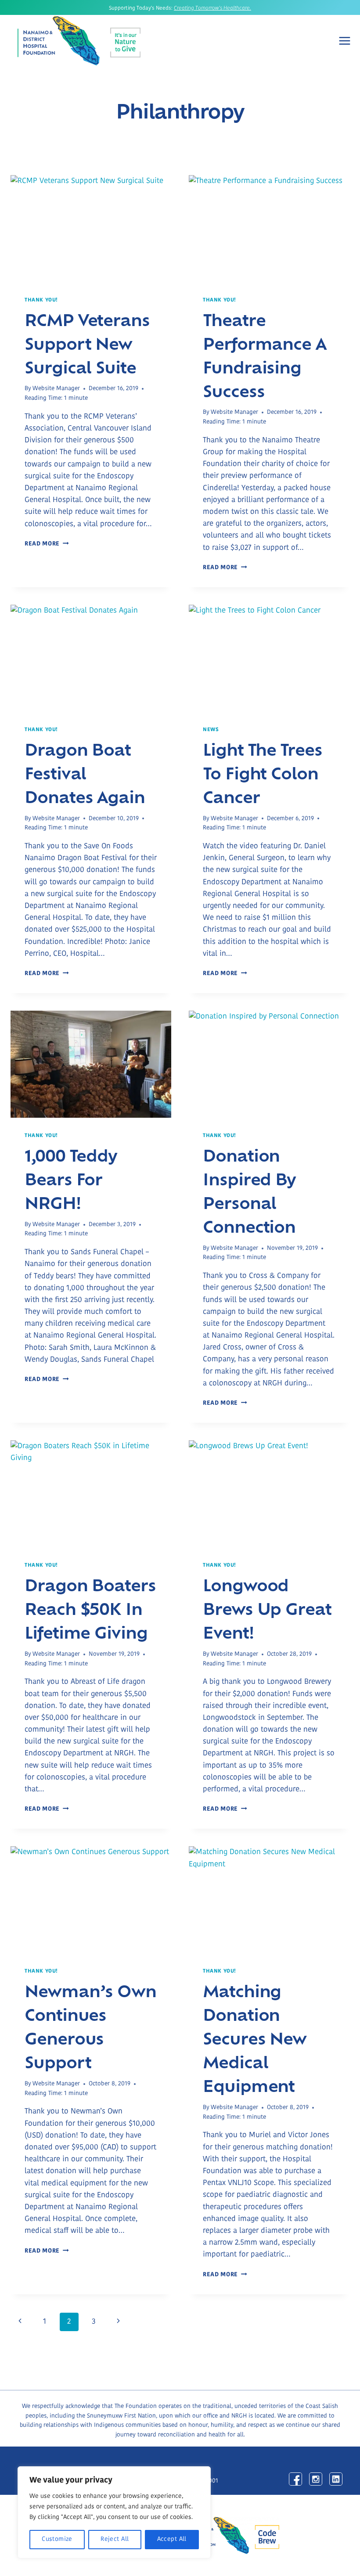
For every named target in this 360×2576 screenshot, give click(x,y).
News (211, 730)
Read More (47, 544)
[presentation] (91, 229)
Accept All (172, 2539)
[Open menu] (345, 41)
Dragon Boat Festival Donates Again (85, 772)
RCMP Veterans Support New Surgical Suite (87, 343)
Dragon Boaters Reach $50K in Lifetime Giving (90, 1608)
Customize (57, 2539)
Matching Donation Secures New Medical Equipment (255, 2038)
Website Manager (56, 389)
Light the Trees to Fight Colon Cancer (263, 772)
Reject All (115, 2539)
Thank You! (41, 300)
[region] (114, 2512)
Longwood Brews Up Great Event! (267, 1608)
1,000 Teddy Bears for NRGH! (71, 1178)
